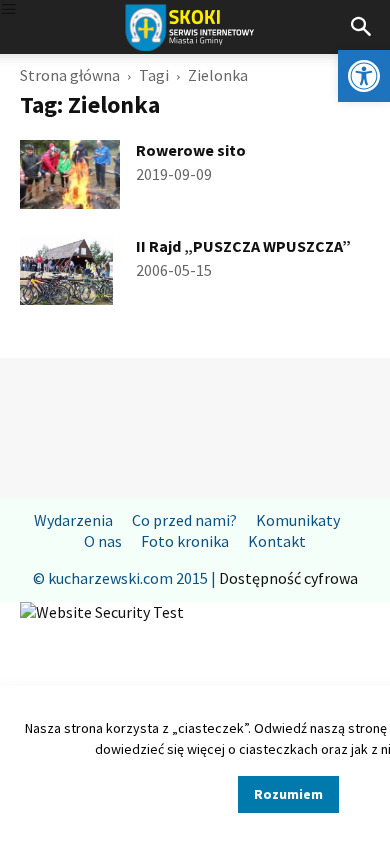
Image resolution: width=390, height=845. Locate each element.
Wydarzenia (73, 520)
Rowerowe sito (191, 150)
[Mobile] (9, 10)
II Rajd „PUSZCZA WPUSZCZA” (243, 246)
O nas (103, 541)
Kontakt (277, 541)
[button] (364, 76)
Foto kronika (185, 541)
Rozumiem (288, 794)
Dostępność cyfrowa (288, 578)
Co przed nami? (184, 520)
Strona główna (70, 75)
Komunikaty (298, 520)
